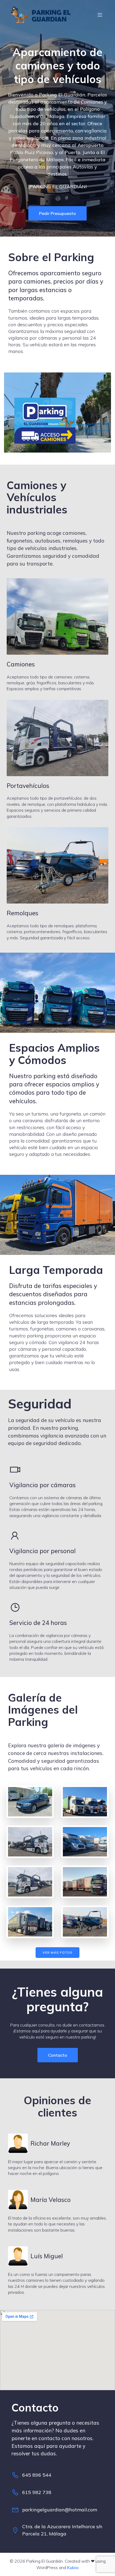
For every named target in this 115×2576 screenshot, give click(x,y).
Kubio (73, 2567)
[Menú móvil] (100, 15)
